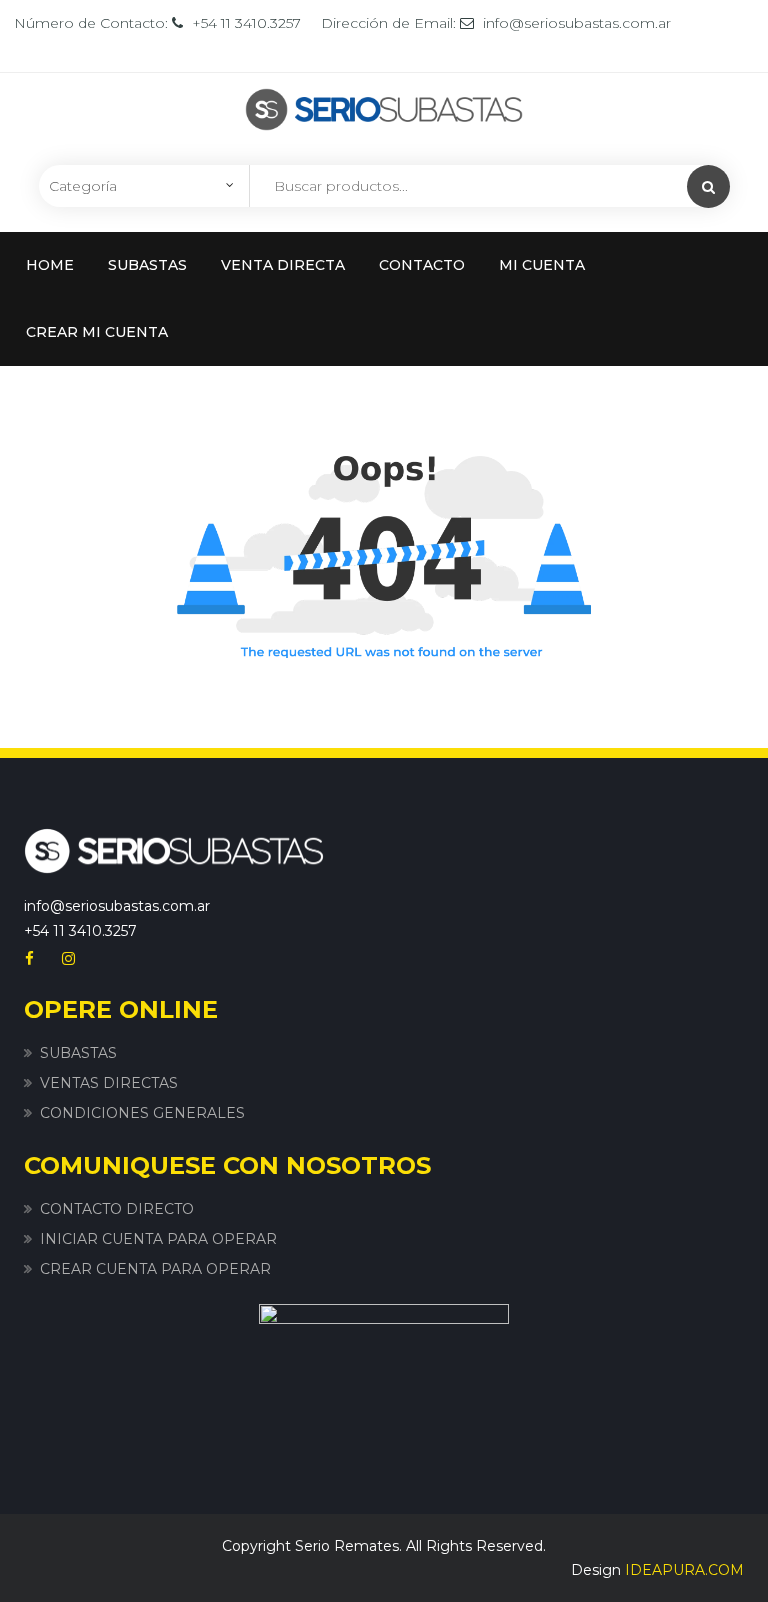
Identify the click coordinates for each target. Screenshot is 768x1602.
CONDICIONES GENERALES (142, 1113)
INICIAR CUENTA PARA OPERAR (158, 1239)
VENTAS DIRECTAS (109, 1083)
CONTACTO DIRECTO (117, 1209)
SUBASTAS (147, 265)
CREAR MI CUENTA (97, 332)
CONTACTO (422, 265)
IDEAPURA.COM (684, 1570)
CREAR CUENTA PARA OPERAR (155, 1269)
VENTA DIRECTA (283, 265)
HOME (50, 265)
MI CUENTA (542, 265)
